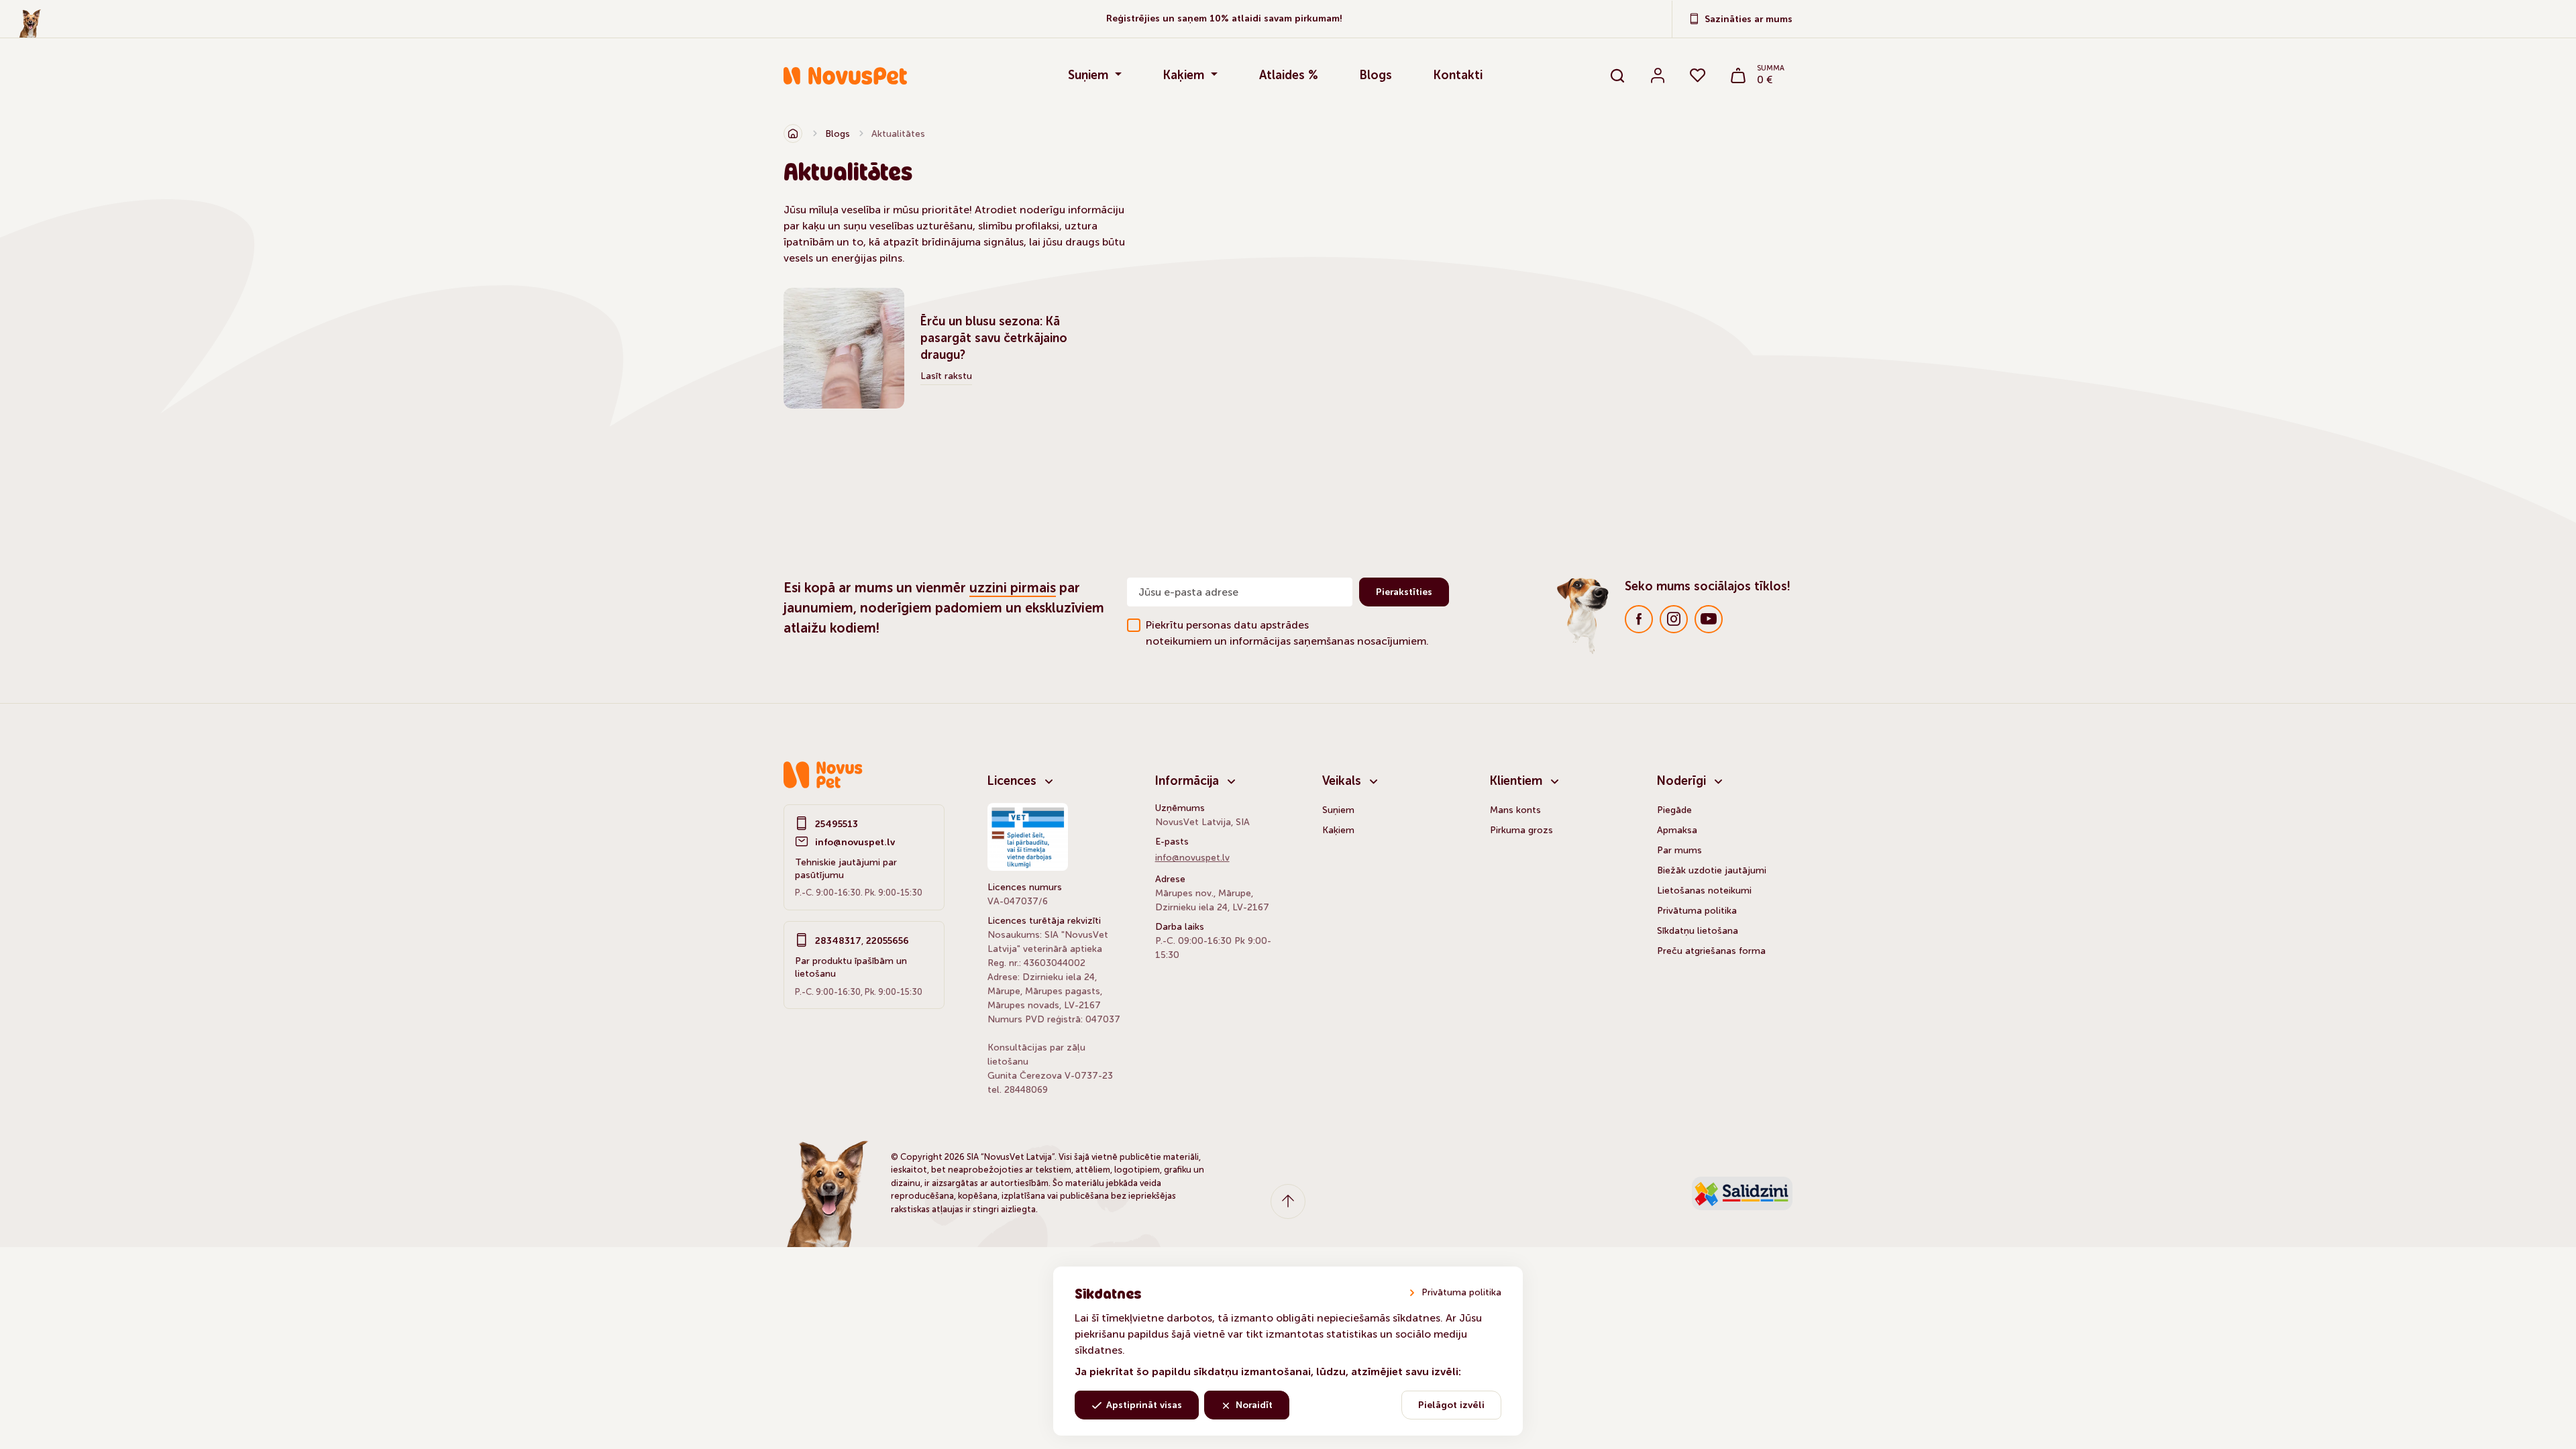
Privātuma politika (1461, 1292)
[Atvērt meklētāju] (1617, 76)
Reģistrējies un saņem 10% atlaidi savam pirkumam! (1224, 19)
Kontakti (1458, 75)
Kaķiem (1185, 75)
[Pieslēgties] (1658, 76)
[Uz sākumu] (793, 133)
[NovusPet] (868, 76)
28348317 (838, 941)
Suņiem (1090, 75)
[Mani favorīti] (1698, 76)
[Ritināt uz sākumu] (1288, 1201)
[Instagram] (1674, 619)
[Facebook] (1639, 619)
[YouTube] (1709, 619)
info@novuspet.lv (855, 842)
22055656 (888, 941)
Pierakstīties (1404, 592)
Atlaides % (1289, 75)
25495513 (837, 824)
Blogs (1376, 75)
